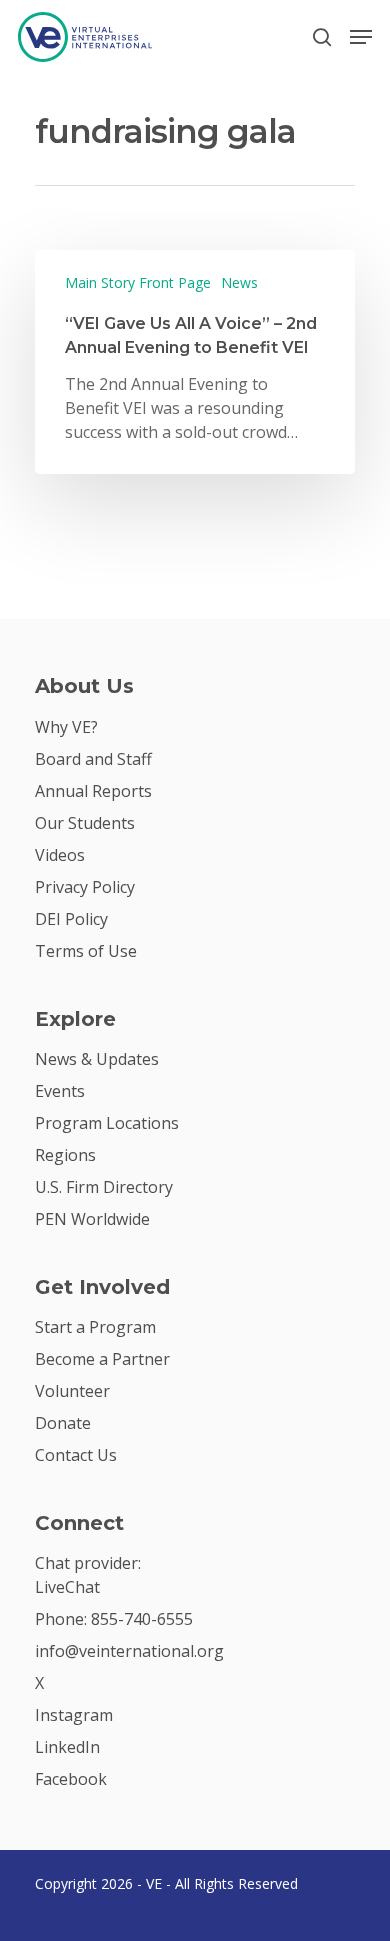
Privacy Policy (85, 887)
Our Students (85, 823)
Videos (60, 855)
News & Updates (97, 1059)
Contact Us (76, 1455)
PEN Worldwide (92, 1219)
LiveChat (67, 1587)
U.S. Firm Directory (104, 1187)
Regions (65, 1155)
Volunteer (72, 1391)
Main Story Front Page (138, 282)
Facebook (71, 1779)
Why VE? (66, 727)
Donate (63, 1423)
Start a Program (95, 1327)
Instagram (74, 1715)
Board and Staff (93, 759)
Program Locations (107, 1123)
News (239, 282)
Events (60, 1091)
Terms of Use (86, 951)
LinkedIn (67, 1747)
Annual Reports (93, 791)
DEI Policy (71, 919)
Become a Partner (102, 1359)
